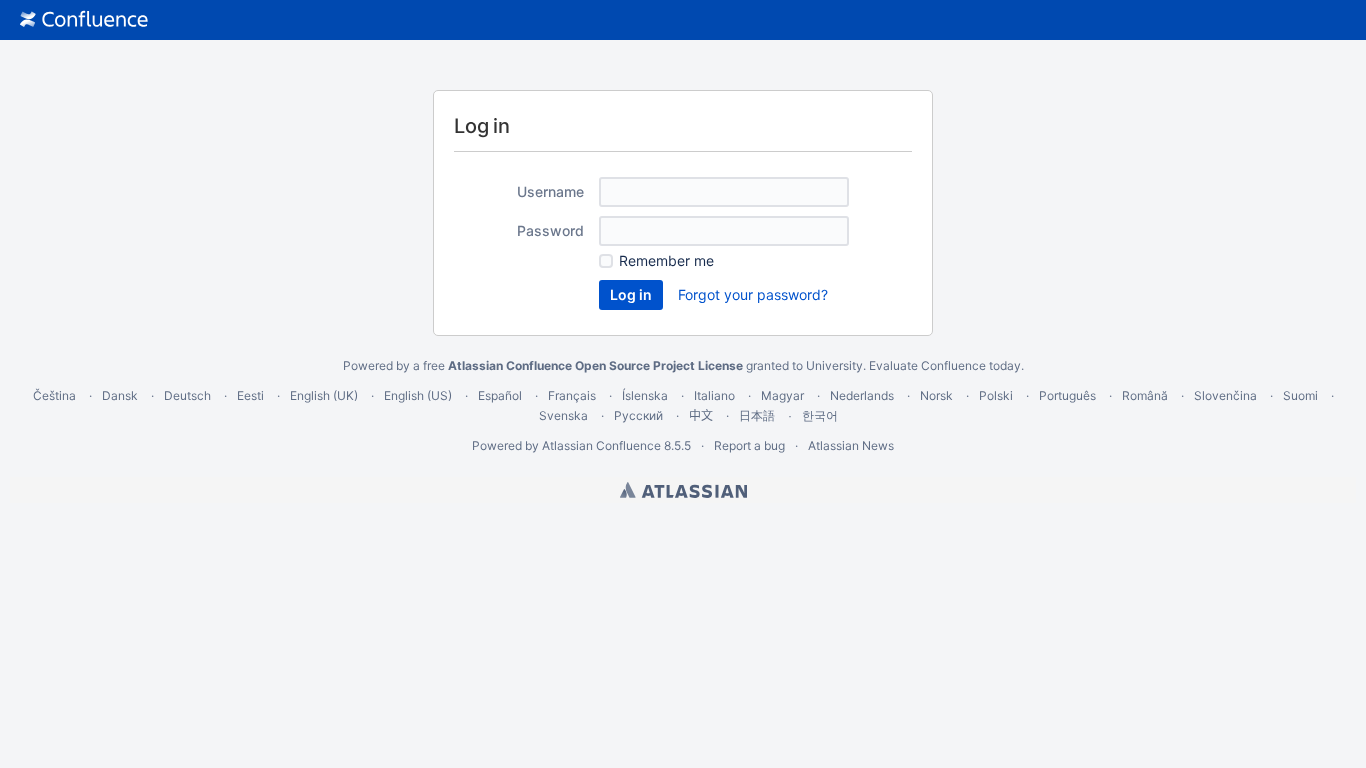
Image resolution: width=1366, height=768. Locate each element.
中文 (701, 415)
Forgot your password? (753, 294)
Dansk (120, 395)
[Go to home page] (84, 20)
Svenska (563, 415)
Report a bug (749, 445)
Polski (996, 395)
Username (550, 191)
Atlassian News (851, 445)
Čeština (54, 395)
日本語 (757, 416)
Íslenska (645, 395)
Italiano (714, 395)
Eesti (250, 395)
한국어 (820, 415)
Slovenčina (1225, 395)
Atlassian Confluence (601, 445)
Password (550, 230)
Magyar (782, 395)
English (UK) (324, 395)
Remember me (666, 260)
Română (1145, 395)
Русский (638, 415)
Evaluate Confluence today (945, 365)
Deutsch (187, 395)
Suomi (1300, 395)
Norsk (936, 395)
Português (1067, 395)
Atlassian (683, 490)
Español (500, 395)
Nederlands (862, 395)
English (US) (418, 395)
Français (572, 395)
